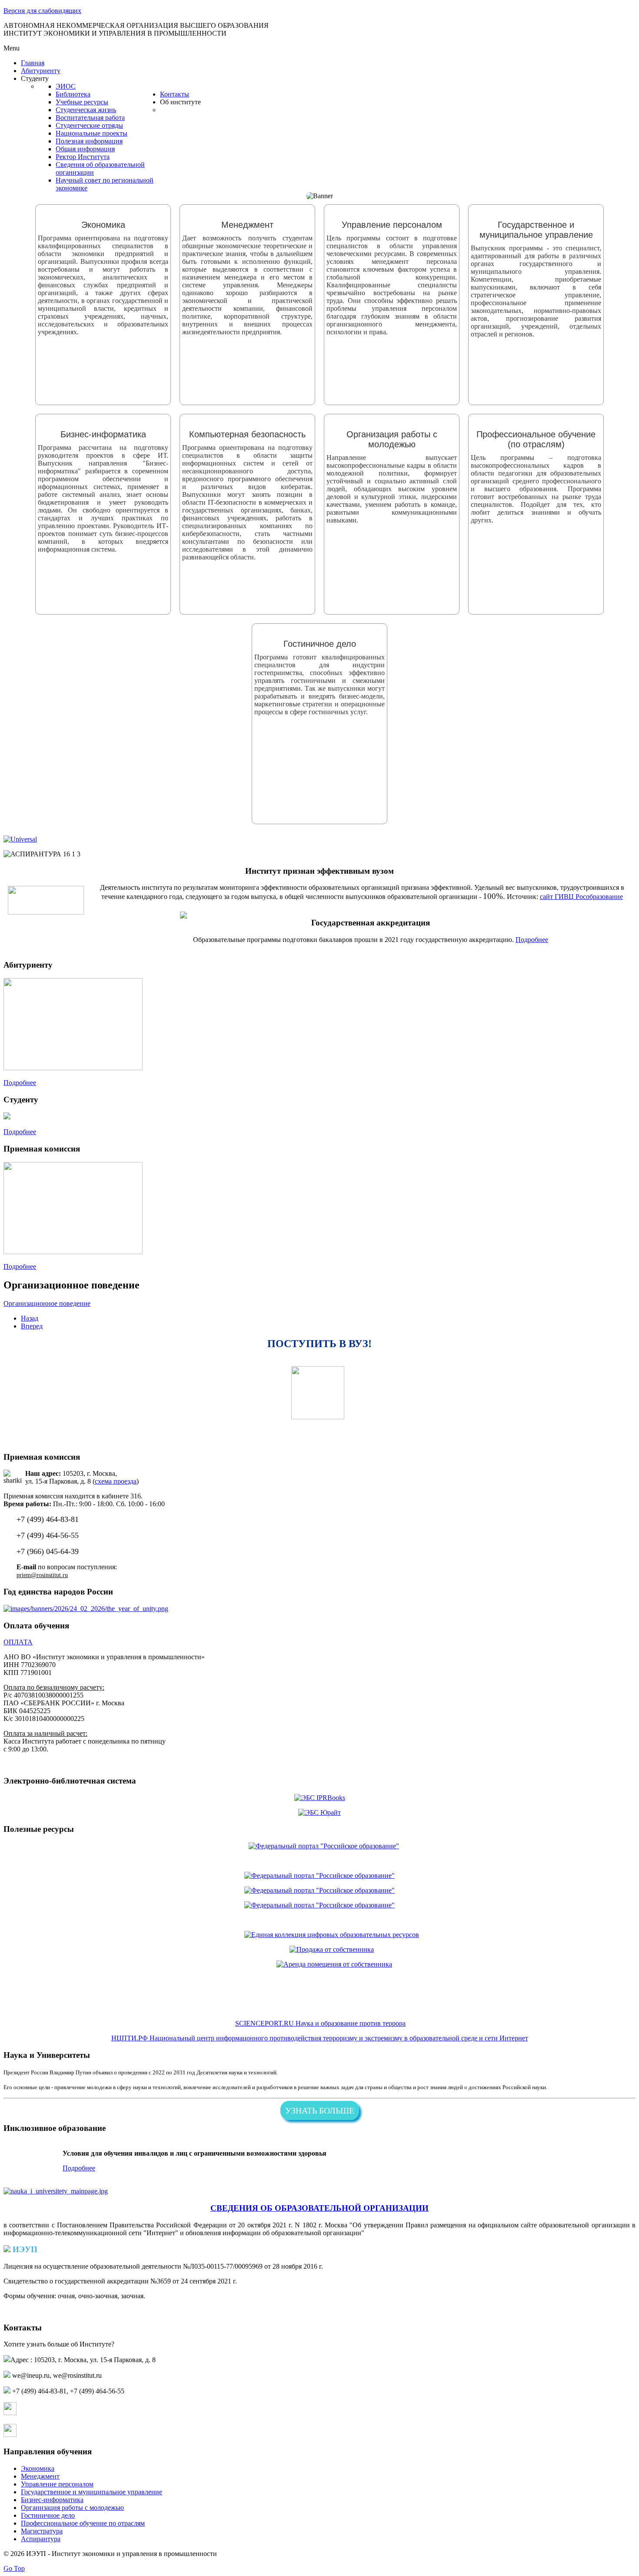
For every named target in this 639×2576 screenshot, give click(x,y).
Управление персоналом (57, 2484)
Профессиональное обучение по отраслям (83, 2523)
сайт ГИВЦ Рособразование (581, 897)
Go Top (14, 2568)
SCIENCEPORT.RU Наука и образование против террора (320, 2023)
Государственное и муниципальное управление (92, 2492)
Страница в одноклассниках (60, 2435)
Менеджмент (40, 2476)
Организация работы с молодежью (72, 2508)
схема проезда (116, 1481)
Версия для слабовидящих (42, 11)
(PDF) (333, 2266)
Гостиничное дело (48, 2515)
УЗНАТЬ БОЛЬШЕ (320, 2110)
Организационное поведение (47, 1303)
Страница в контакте (48, 2413)
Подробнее (532, 940)
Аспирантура (41, 2539)
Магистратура (42, 2531)
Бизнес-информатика (52, 2500)
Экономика (38, 2468)
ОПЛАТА (18, 1642)
